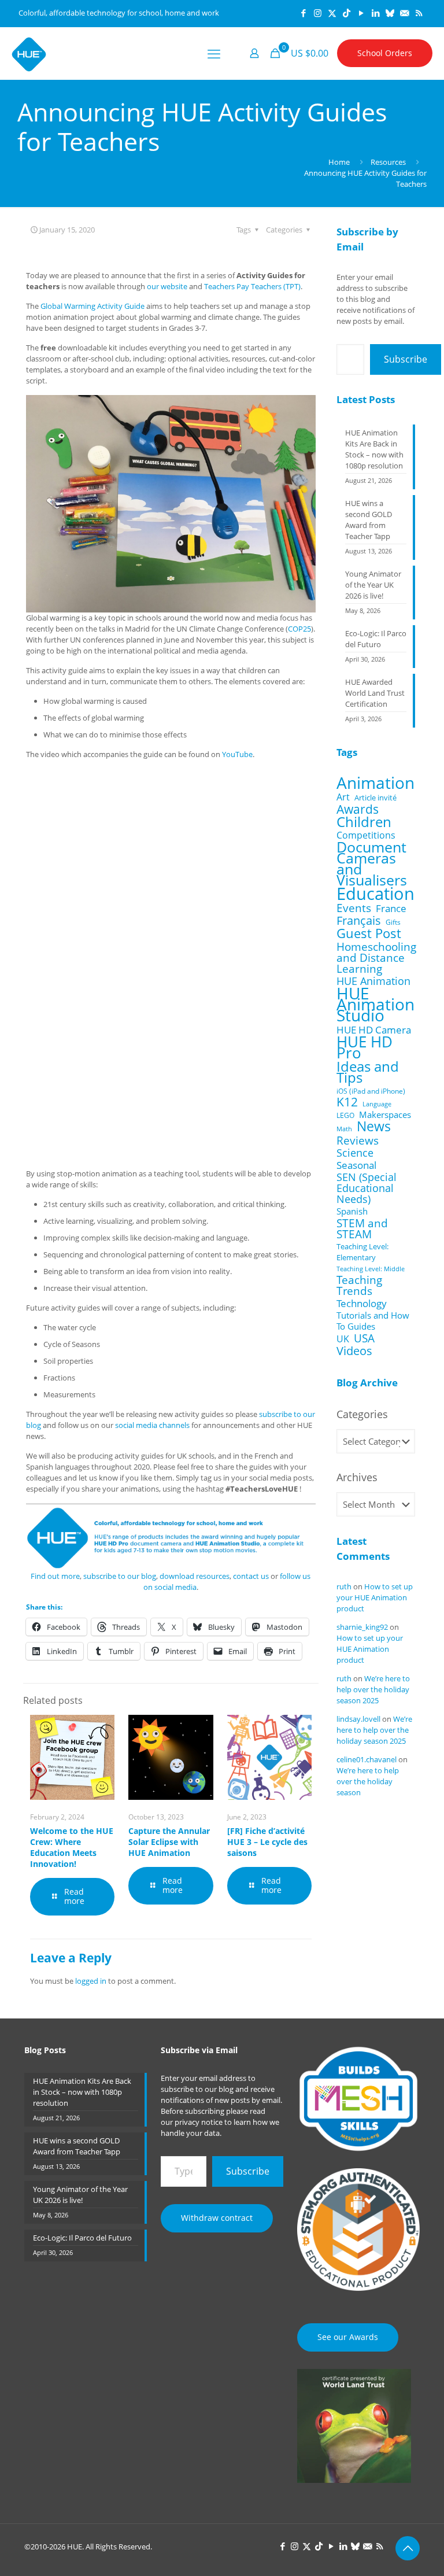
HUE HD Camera (374, 1030)
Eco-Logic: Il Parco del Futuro (376, 639)
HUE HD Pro (365, 1047)
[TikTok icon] (347, 13)
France (391, 908)
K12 (347, 1102)
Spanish (352, 1211)
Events (354, 908)
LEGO (345, 1115)
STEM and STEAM (362, 1228)
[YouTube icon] (361, 13)
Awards (358, 809)
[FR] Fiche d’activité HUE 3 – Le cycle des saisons (267, 1842)
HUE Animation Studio (375, 1004)
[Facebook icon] (303, 13)
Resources (388, 162)
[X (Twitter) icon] (332, 13)
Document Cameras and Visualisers (372, 863)
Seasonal (356, 1165)
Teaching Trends (359, 1286)
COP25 (299, 629)
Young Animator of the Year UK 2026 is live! (373, 585)
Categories (362, 1414)
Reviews (358, 1140)
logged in (91, 1981)
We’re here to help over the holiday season (368, 1781)
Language (377, 1104)
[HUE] (29, 53)
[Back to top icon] (408, 2548)
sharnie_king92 (362, 1627)
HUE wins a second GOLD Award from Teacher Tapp (369, 520)
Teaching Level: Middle (371, 1269)
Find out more (55, 1576)
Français (359, 920)
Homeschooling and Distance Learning (376, 957)
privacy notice (199, 2122)
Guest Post (369, 933)
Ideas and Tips (368, 1072)
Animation (375, 783)
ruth (344, 1586)
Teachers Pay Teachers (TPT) (252, 286)
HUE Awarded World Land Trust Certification (375, 693)
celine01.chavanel (367, 1759)
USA (364, 1338)
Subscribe (406, 359)
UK (343, 1339)
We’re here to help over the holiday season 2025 (373, 1689)
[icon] (390, 13)
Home (339, 162)
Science (355, 1153)
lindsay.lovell (358, 1719)
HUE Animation (373, 981)
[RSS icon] (419, 13)
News (374, 1126)
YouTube (237, 754)
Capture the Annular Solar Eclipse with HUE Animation (169, 1842)
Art (343, 797)
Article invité (375, 798)
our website (167, 286)
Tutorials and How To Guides (373, 1321)
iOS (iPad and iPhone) (371, 1091)
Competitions (366, 835)
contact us (251, 1576)
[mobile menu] (214, 53)
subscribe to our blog (120, 1576)
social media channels (152, 1425)
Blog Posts (45, 2050)
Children (364, 822)
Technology (362, 1303)
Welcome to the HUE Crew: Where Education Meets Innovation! (72, 1847)
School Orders (385, 53)
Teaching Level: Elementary (362, 1252)
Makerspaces (385, 1115)
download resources (195, 1576)
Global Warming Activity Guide (92, 306)
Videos (354, 1351)
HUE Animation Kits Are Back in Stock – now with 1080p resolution (374, 449)
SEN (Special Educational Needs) (367, 1188)
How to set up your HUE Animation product (375, 1597)
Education (375, 894)
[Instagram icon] (318, 13)
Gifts (393, 922)
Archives (357, 1477)
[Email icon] (404, 13)
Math (344, 1129)
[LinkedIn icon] (375, 13)
